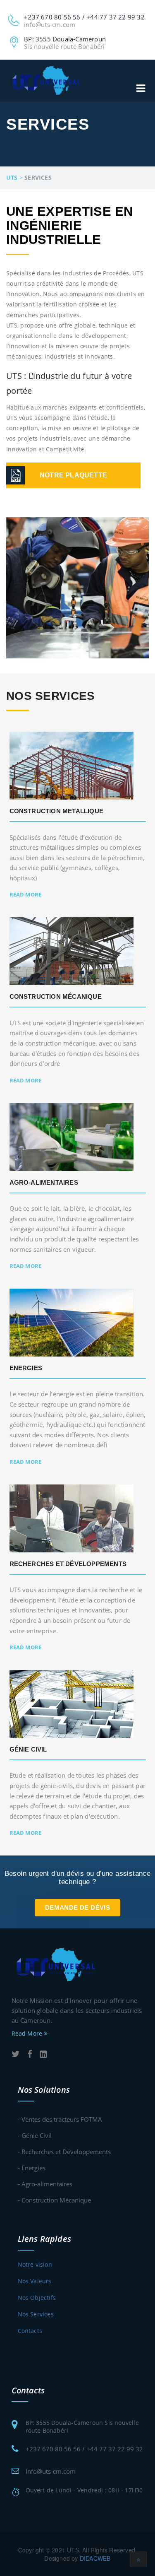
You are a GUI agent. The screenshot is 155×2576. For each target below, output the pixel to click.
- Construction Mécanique (54, 2200)
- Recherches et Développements (64, 2152)
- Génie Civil (35, 2135)
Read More (26, 894)
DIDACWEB (95, 2558)
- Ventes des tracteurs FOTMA (60, 2119)
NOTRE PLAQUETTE (73, 475)
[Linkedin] (43, 2054)
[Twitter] (16, 2054)
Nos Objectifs (37, 2298)
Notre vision (35, 2264)
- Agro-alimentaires (45, 2184)
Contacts (30, 2331)
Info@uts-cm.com (51, 2471)
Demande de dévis (77, 1907)
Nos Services (36, 2314)
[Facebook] (30, 2054)
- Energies (32, 2168)
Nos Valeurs (35, 2281)
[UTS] (47, 80)
